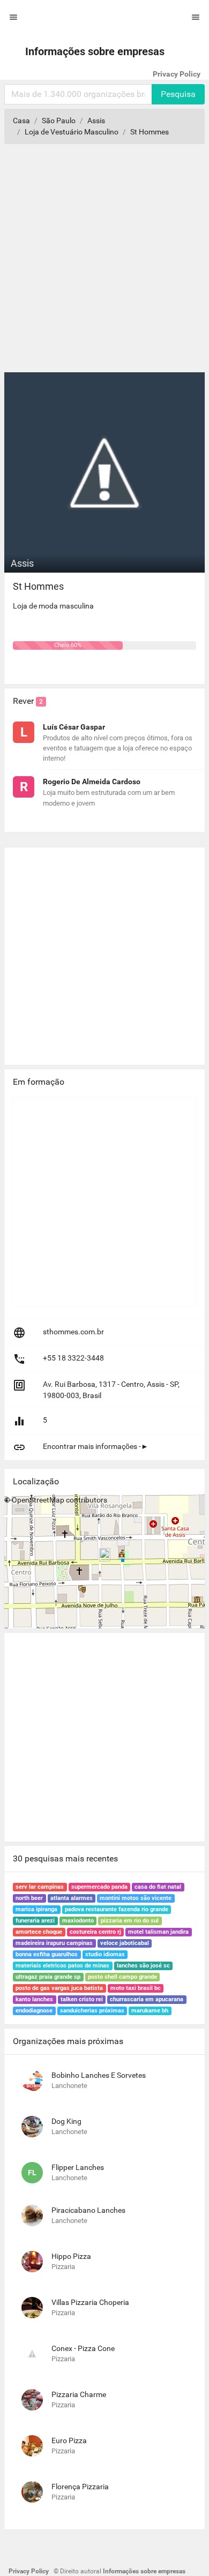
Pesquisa (178, 94)
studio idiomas (105, 1954)
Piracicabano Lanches (88, 2210)
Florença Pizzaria (80, 2487)
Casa (21, 121)
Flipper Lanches (78, 2167)
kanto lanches (34, 1999)
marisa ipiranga (36, 1909)
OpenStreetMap (38, 1500)
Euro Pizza (69, 2440)
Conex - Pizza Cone (83, 2348)
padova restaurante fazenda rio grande (117, 1909)
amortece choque (39, 1932)
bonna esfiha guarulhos (47, 1954)
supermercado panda (99, 1887)
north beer (29, 1898)
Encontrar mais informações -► (96, 1446)
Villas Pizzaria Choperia (90, 2302)
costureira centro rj (95, 1932)
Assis (96, 121)
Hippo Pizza (71, 2256)
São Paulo (59, 121)
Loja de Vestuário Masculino (72, 132)
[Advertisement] (104, 262)
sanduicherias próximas (92, 2011)
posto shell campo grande (122, 1977)
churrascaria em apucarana (147, 1999)
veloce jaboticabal (125, 1943)
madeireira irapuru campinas (54, 1943)
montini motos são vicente (136, 1898)
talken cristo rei (82, 1999)
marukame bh (150, 2011)
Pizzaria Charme (79, 2394)
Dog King (66, 2121)
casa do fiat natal (158, 1887)
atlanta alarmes (72, 1898)
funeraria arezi (35, 1921)
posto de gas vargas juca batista (59, 1988)
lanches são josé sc (143, 1966)
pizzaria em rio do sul (130, 1921)
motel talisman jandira (158, 1932)
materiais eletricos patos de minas (62, 1966)
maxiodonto (78, 1921)
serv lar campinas (40, 1887)
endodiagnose (34, 2011)
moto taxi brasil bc (136, 1988)
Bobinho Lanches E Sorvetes (99, 2075)
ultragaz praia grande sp (48, 1977)
